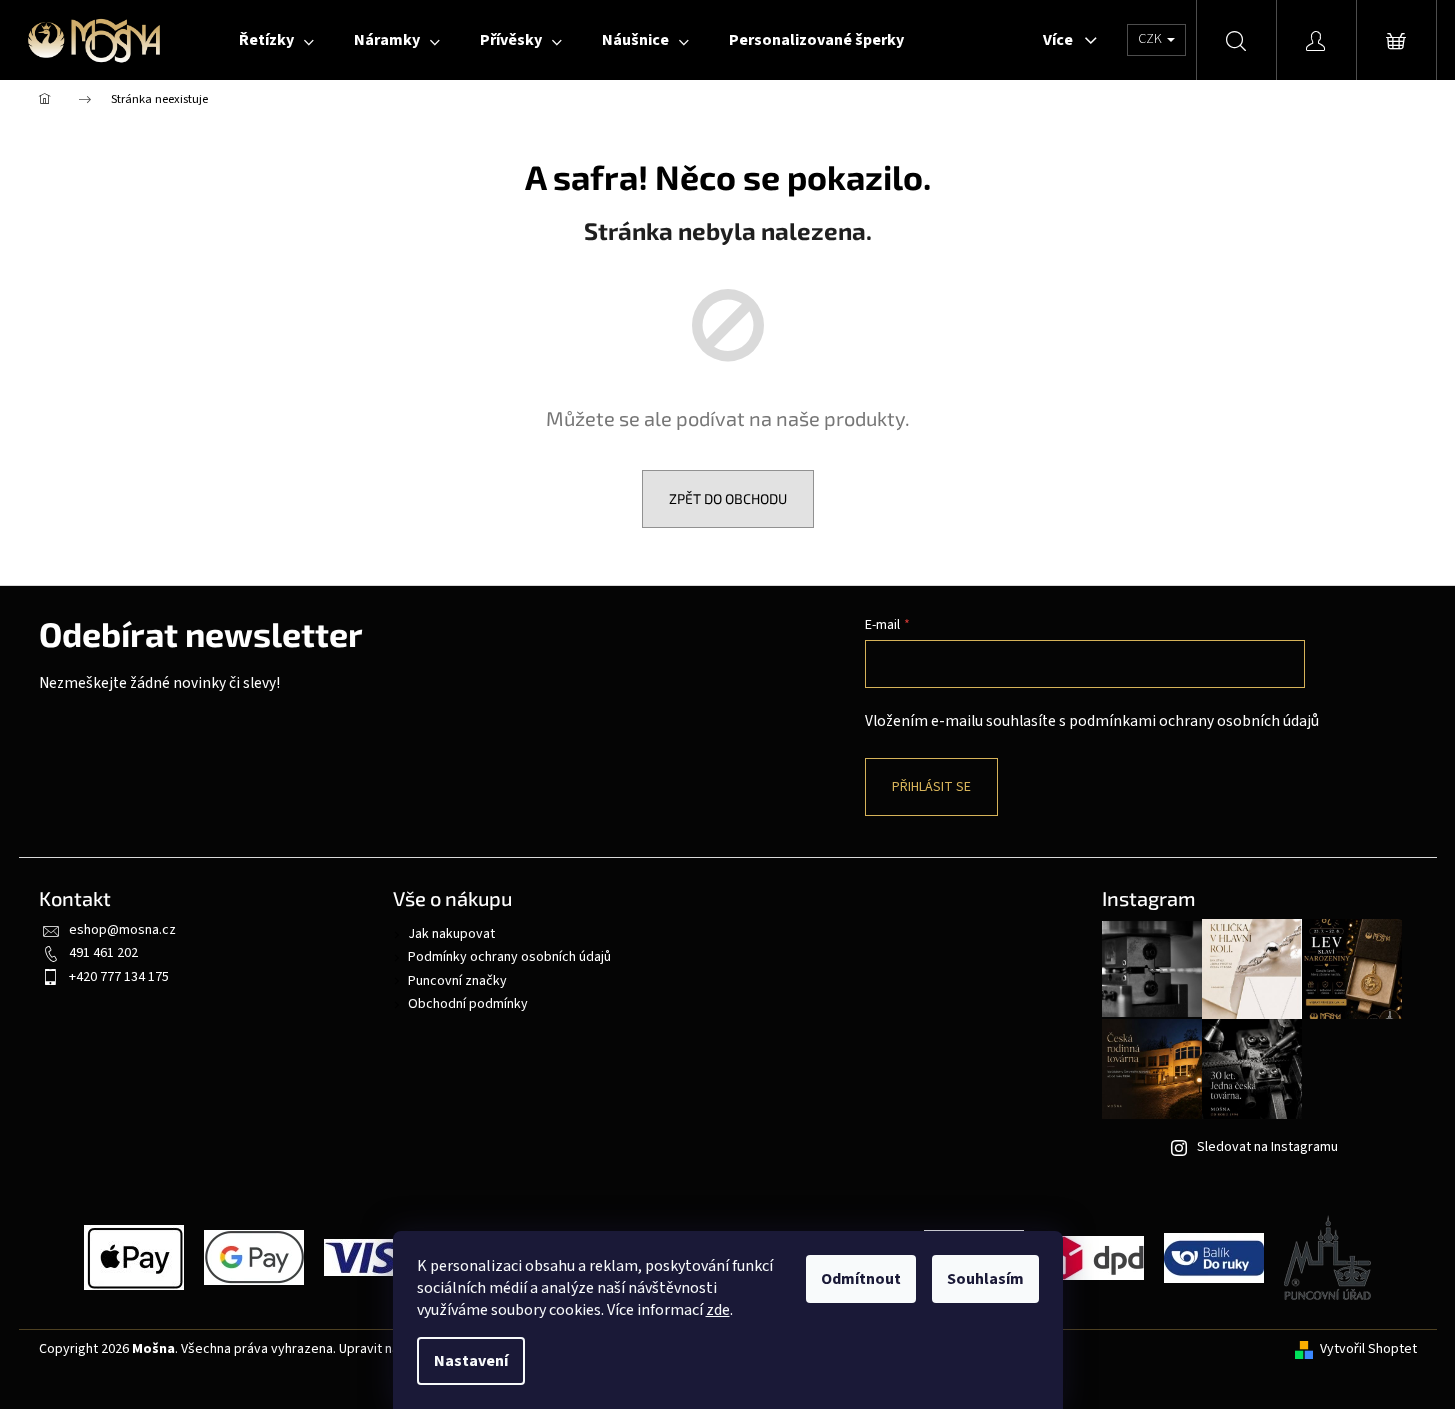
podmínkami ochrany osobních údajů (1194, 721)
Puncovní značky (457, 981)
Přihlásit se (931, 787)
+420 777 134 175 (119, 977)
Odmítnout (861, 1279)
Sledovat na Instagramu (1267, 1147)
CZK (1151, 39)
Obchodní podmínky (468, 1004)
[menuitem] (276, 40)
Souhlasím (985, 1279)
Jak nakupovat (451, 934)
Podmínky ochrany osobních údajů (509, 957)
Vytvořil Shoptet (1368, 1349)
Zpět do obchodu (728, 498)
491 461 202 (103, 953)
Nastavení (471, 1361)
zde (718, 1310)
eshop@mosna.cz (122, 930)
